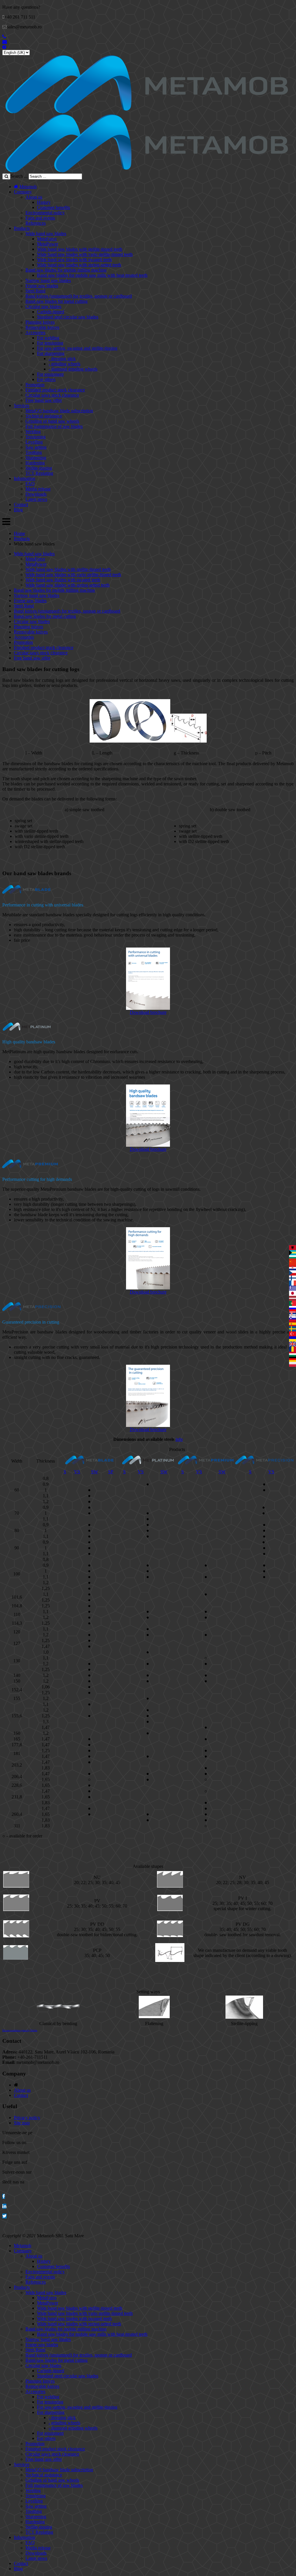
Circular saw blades (43, 306)
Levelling (34, 442)
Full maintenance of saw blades (54, 426)
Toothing (34, 452)
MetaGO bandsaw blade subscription (59, 411)
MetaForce (47, 239)
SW (95, 1472)
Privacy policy (27, 2118)
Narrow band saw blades (48, 280)
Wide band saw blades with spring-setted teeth (79, 265)
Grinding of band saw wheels (52, 421)
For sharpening (51, 353)
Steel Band (35, 291)
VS (77, 1472)
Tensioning (36, 437)
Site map (22, 2123)
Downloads (36, 494)
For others (46, 379)
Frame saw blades (42, 286)
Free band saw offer (44, 400)
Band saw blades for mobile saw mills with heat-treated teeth (92, 275)
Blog (18, 510)
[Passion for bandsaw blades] (147, 112)
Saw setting (36, 447)
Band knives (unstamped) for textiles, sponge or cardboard (79, 296)
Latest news (36, 499)
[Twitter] (4, 2216)
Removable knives (42, 327)
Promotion (35, 385)
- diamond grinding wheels (73, 369)
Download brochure (148, 1012)
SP (111, 1472)
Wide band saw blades (46, 233)
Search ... (19, 176)
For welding (48, 338)
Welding (33, 432)
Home (20, 533)
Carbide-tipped (51, 312)
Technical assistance (44, 416)
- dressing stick (62, 359)
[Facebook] (4, 2196)
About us (34, 197)
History (44, 202)
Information (25, 478)
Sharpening (36, 458)
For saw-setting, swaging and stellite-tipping (77, 348)
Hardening (35, 463)
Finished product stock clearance (55, 390)
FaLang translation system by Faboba (20, 2030)
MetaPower (48, 244)
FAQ (30, 484)
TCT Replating (39, 473)
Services (22, 405)
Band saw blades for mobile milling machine (66, 270)
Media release (38, 489)
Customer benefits (53, 207)
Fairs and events (40, 218)
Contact (21, 504)
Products (22, 228)
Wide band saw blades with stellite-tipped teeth (80, 249)
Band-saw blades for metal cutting (57, 301)
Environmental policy (45, 213)
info (179, 1439)
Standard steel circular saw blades (68, 317)
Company (23, 192)
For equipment (50, 374)
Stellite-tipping (39, 468)
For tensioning (50, 343)
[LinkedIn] (4, 2206)
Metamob (27, 187)
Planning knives (40, 322)
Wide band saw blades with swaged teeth (74, 260)
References (36, 223)
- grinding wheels (64, 364)
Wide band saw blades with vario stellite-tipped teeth (85, 254)
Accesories (35, 332)
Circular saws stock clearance (52, 395)
